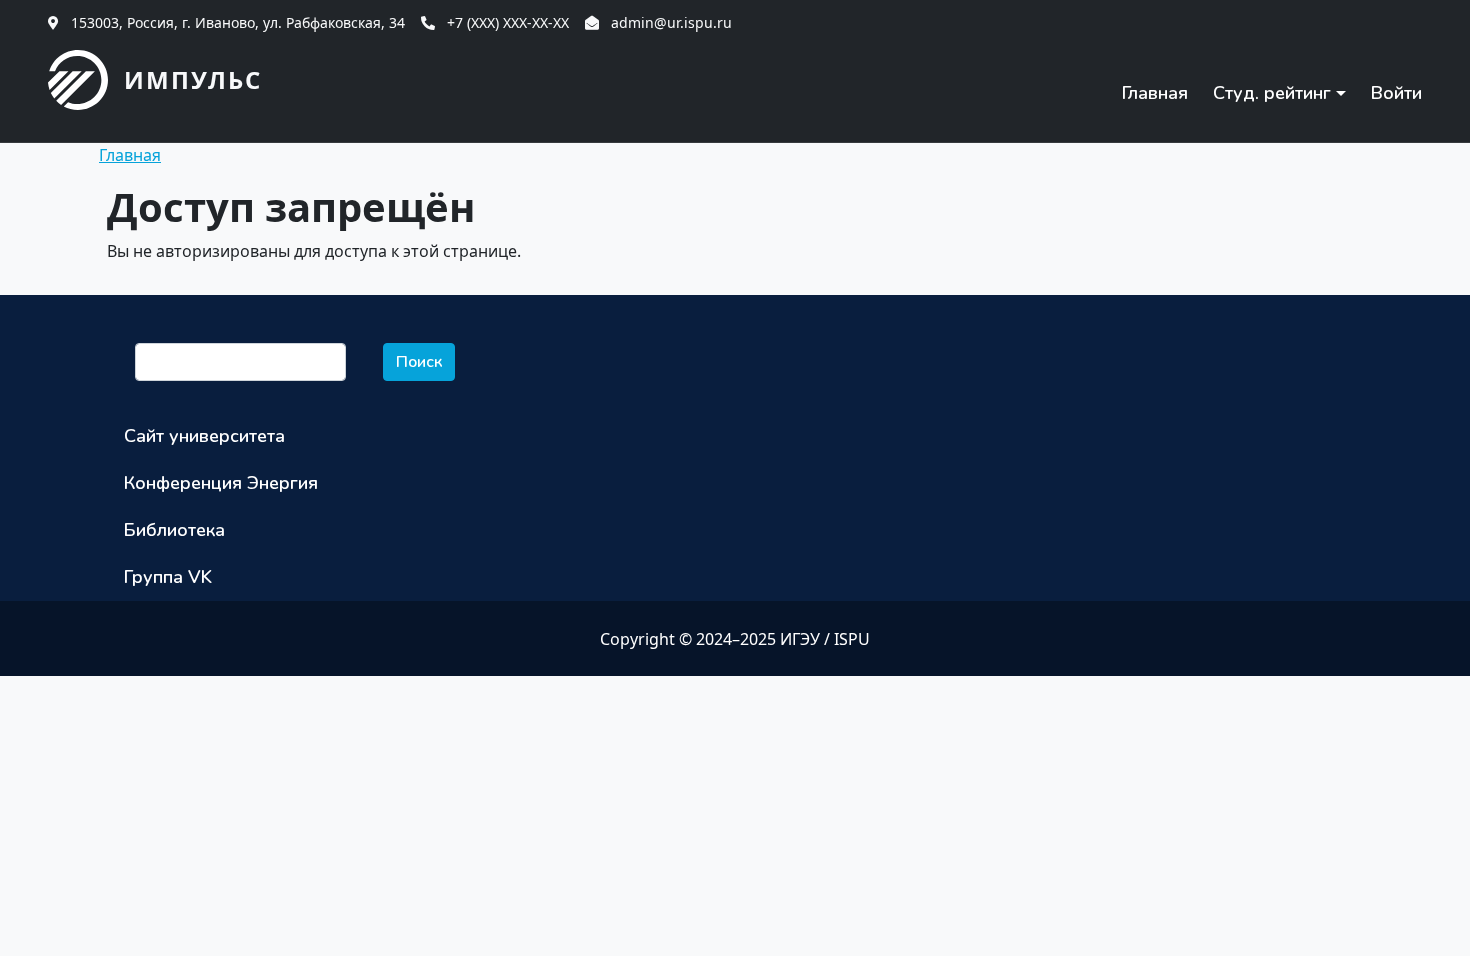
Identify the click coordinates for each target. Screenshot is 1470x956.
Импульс (193, 79)
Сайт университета (204, 436)
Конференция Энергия (221, 483)
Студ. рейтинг (1272, 93)
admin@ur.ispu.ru (671, 22)
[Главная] (86, 80)
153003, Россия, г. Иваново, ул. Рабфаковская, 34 (238, 22)
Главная (1155, 93)
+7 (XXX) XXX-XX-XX (508, 22)
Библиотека (174, 530)
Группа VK (168, 577)
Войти (1396, 93)
